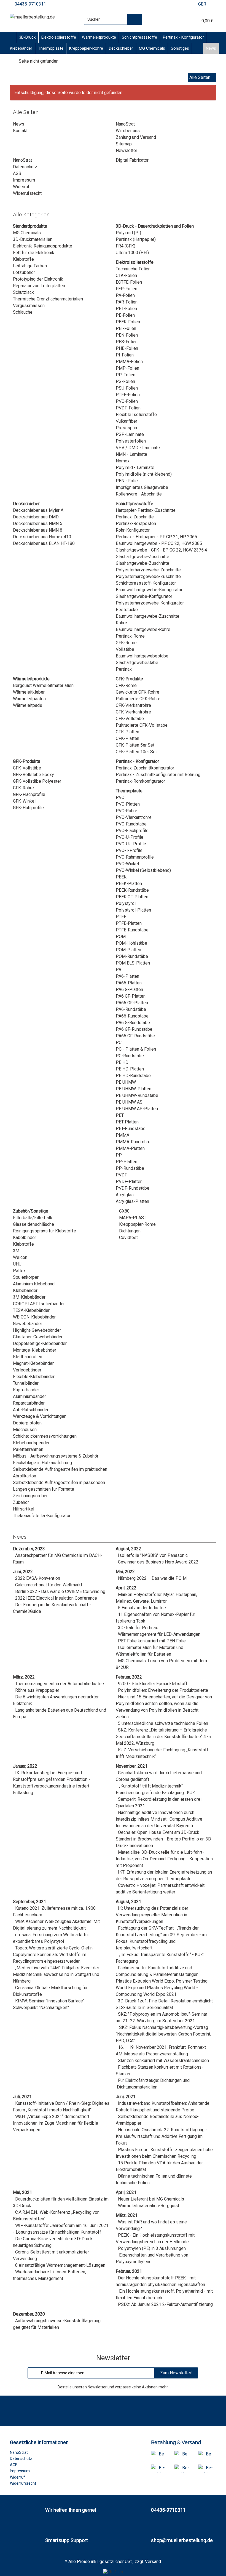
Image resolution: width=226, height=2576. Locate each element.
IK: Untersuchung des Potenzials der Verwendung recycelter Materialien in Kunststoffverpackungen (152, 1915)
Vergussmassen (29, 306)
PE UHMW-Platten (134, 1089)
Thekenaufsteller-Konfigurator (42, 1516)
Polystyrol (126, 903)
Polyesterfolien (131, 441)
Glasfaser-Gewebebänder (38, 1337)
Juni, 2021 (126, 2097)
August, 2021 (128, 1902)
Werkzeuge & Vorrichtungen (40, 1416)
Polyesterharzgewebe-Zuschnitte (148, 570)
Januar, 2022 (25, 1766)
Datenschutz (25, 167)
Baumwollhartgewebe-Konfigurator (149, 590)
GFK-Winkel (24, 801)
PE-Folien (125, 315)
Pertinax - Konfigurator (183, 37)
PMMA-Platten (130, 1148)
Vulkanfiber (127, 421)
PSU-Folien (127, 388)
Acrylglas (125, 1195)
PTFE (121, 917)
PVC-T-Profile (129, 850)
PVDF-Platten (129, 1182)
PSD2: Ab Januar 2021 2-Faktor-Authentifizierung (165, 2304)
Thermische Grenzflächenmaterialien (48, 299)
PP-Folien (126, 375)
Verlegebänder (27, 1370)
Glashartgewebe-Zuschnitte (142, 557)
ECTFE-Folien (129, 282)
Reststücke (127, 610)
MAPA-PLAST (132, 1218)
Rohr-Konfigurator (133, 530)
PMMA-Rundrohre (133, 1142)
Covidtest (128, 1238)
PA (119, 970)
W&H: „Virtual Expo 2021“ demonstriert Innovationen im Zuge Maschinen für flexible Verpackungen (56, 2123)
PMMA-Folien (129, 362)
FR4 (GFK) (126, 246)
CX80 (124, 1211)
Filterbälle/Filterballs (33, 1218)
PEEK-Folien (128, 322)
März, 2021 (127, 2215)
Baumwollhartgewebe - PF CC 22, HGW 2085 (159, 543)
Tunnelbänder (26, 1383)
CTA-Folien (126, 275)
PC (119, 1042)
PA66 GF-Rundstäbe (135, 1036)
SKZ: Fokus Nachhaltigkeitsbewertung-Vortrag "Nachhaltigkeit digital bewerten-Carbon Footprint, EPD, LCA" (163, 2034)
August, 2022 (128, 1549)
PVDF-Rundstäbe (133, 1188)
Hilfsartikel (24, 1509)
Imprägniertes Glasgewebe (142, 487)
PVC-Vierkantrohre (134, 817)
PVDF (121, 1175)
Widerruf (21, 187)
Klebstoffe (23, 259)
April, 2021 (126, 2192)
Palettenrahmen (28, 1449)
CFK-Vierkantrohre (133, 705)
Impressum (24, 180)
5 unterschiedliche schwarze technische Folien (163, 1723)
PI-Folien (125, 355)
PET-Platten (127, 1122)
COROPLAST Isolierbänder (39, 1304)
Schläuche (23, 312)
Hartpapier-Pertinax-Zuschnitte (146, 510)
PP (119, 1155)
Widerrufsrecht (27, 193)
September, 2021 (29, 1902)
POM (121, 937)
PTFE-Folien (128, 395)
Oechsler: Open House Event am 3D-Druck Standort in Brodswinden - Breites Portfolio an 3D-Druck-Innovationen (164, 1839)
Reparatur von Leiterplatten (39, 286)
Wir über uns (128, 131)
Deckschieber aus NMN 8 (38, 530)
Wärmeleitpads (28, 705)
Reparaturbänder (29, 1403)
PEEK (121, 877)
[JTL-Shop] (113, 2572)
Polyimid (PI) (128, 233)
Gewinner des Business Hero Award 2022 (158, 1562)
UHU (17, 1264)
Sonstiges (180, 48)
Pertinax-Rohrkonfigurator (140, 781)
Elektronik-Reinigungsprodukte (43, 246)
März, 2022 (24, 1677)
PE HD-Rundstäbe (133, 1076)
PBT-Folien (126, 309)
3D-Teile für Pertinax (138, 1628)
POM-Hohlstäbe (131, 943)
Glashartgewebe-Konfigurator (144, 596)
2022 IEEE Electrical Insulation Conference (56, 1598)
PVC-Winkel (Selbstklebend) (143, 870)
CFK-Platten (127, 732)
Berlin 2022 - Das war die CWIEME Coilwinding (60, 1591)
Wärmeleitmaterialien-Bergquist (149, 2206)
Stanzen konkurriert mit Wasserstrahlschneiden (163, 2060)
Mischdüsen (25, 1430)
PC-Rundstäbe (130, 1056)
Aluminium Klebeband (34, 1284)
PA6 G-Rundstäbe (133, 1023)
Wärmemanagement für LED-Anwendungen (159, 1634)
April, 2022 (126, 1588)
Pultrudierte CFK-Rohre (138, 699)
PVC (120, 797)
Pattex (19, 1271)
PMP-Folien (127, 368)
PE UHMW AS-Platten (137, 1109)
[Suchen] (135, 19)
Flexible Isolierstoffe (136, 415)
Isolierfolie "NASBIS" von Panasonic (153, 1555)
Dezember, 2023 (29, 1549)
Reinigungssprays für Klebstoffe (45, 1231)
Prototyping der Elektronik (38, 279)
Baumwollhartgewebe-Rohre (143, 629)
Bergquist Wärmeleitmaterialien (43, 685)
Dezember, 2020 (29, 2314)
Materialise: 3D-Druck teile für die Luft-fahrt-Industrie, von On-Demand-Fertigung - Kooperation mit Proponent (164, 1859)
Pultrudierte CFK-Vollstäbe (142, 725)
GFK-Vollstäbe (27, 768)
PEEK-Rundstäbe (132, 890)
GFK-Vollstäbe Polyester (37, 781)
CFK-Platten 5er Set (135, 745)
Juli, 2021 (22, 2097)
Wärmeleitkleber (29, 692)
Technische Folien (133, 269)
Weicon (20, 1257)
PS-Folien (125, 381)
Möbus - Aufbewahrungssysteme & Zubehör (56, 1456)
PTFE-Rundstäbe (132, 930)
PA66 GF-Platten (132, 1003)
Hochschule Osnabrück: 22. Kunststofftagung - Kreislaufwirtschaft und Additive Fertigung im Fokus (162, 2136)
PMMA (123, 1135)
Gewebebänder (28, 1324)
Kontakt (20, 131)
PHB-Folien (127, 348)
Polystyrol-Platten (133, 910)
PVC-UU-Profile (131, 844)
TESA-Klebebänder (31, 1310)
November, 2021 (132, 1766)
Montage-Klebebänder (35, 1350)
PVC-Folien (127, 401)
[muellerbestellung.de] (32, 17)
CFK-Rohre (126, 685)
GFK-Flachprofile (29, 794)
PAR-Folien (127, 302)
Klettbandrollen (28, 1357)
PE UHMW (126, 1082)
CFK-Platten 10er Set (136, 752)
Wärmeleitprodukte (99, 37)
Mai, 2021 (22, 2192)
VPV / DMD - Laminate (138, 448)
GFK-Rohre (126, 643)
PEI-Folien (126, 328)
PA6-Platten (127, 976)
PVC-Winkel (127, 864)
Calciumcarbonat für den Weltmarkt (49, 1585)
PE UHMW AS (129, 1102)
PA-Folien (125, 295)
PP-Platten (127, 1162)
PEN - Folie (127, 481)
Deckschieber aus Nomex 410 (42, 537)
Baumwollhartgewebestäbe (142, 656)
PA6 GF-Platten (131, 996)
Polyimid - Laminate (135, 467)
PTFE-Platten (129, 923)
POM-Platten (128, 950)
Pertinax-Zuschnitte (135, 517)
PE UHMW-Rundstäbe (137, 1095)
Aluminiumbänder (29, 1396)
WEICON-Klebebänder (34, 1317)
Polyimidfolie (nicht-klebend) (144, 474)
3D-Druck (27, 37)
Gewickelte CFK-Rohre (138, 692)
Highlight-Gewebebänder (37, 1330)
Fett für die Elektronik (34, 253)
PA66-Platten (129, 983)
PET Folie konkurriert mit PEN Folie (152, 1641)
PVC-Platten (128, 804)
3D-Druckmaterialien (33, 239)
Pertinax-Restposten (136, 524)
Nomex (123, 461)
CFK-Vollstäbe (130, 719)
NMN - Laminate (131, 454)
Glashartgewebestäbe (137, 663)
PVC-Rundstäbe (131, 824)
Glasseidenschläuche (33, 1224)
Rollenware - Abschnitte (139, 494)
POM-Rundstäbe (132, 956)
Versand (153, 2562)
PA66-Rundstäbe (132, 1016)
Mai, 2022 (125, 1572)
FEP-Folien (127, 289)
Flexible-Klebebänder (34, 1377)
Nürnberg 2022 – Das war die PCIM (152, 1578)
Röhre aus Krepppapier (37, 1690)
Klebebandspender (31, 1443)
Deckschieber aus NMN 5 (38, 524)
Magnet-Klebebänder (33, 1363)
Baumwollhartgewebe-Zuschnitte (148, 616)
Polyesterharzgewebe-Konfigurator (150, 603)
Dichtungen (129, 1231)
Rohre (121, 623)
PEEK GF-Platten (132, 897)
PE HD (122, 1062)
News (211, 48)
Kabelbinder (25, 1238)
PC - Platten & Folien (136, 1049)
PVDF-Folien (128, 408)
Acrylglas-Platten (132, 1201)
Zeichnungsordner (30, 1496)
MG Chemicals (152, 48)
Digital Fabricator (132, 160)
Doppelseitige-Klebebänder (40, 1343)
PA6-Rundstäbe (131, 1009)
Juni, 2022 (23, 1572)
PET (120, 1115)
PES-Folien (127, 342)
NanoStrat (125, 124)
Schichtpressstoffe (139, 37)
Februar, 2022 (129, 1677)
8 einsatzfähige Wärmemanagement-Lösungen (60, 2265)
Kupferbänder (26, 1390)
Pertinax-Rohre (130, 636)
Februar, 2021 (129, 2271)
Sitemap (124, 144)
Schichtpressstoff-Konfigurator (146, 583)
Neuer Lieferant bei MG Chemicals (151, 2199)
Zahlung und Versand (136, 137)
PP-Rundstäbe (130, 1168)
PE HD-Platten (130, 1069)
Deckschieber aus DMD (36, 517)
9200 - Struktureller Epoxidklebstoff (153, 1684)
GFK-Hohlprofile (28, 808)
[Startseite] (12, 61)
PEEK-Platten (129, 884)
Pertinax (124, 669)
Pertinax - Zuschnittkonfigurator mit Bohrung (158, 775)
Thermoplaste (51, 48)
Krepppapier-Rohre (86, 48)
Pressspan (126, 428)
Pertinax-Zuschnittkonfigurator (145, 768)
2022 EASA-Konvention (38, 1578)
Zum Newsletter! (176, 2373)
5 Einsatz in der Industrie (142, 1608)
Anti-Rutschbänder (31, 1410)
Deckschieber (121, 48)
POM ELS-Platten (133, 963)
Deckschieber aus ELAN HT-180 (44, 543)
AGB (17, 173)
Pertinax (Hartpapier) (136, 239)
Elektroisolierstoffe (59, 37)
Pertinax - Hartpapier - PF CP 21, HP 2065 (156, 537)
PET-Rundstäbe (131, 1129)
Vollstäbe (125, 649)
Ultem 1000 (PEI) (132, 253)
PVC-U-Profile (130, 837)
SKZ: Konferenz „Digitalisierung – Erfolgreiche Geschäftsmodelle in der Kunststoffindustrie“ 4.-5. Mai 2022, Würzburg (164, 1737)
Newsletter (127, 150)
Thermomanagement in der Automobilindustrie (60, 1684)
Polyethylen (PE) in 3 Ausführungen (152, 2248)
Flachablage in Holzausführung (42, 1463)
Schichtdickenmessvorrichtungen (45, 1436)
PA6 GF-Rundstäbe (134, 1029)
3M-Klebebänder (29, 1297)
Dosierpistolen (27, 1423)
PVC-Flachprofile (132, 831)
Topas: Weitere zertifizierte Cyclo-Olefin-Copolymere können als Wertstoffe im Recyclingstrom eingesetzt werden (54, 1955)
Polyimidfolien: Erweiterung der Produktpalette (163, 1690)
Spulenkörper (26, 1277)
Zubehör (21, 1502)
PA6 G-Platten (129, 989)
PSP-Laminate (130, 434)
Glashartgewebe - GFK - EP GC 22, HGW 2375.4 (161, 550)
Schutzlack (23, 292)
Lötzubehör (24, 272)
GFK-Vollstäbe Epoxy (33, 775)
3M (16, 1251)
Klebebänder (21, 48)
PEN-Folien (127, 335)
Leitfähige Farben (30, 266)
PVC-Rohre (127, 811)
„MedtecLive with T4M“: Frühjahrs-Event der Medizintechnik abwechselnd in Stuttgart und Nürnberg (56, 1974)
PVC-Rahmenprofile (135, 857)
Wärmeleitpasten (29, 699)
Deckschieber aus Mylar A (38, 510)
